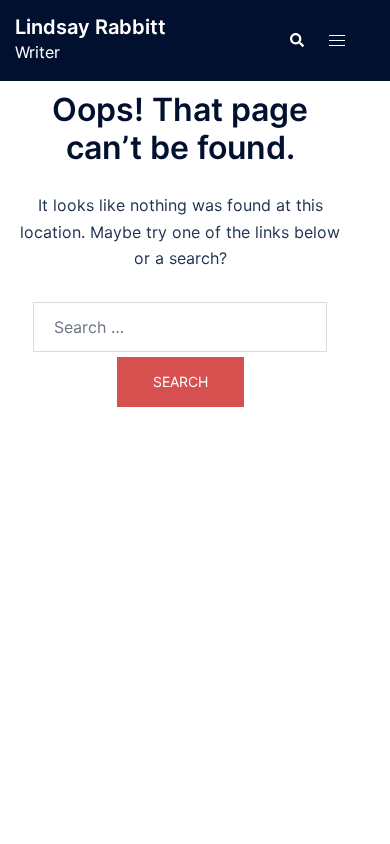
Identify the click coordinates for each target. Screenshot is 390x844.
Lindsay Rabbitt (90, 27)
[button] (296, 40)
